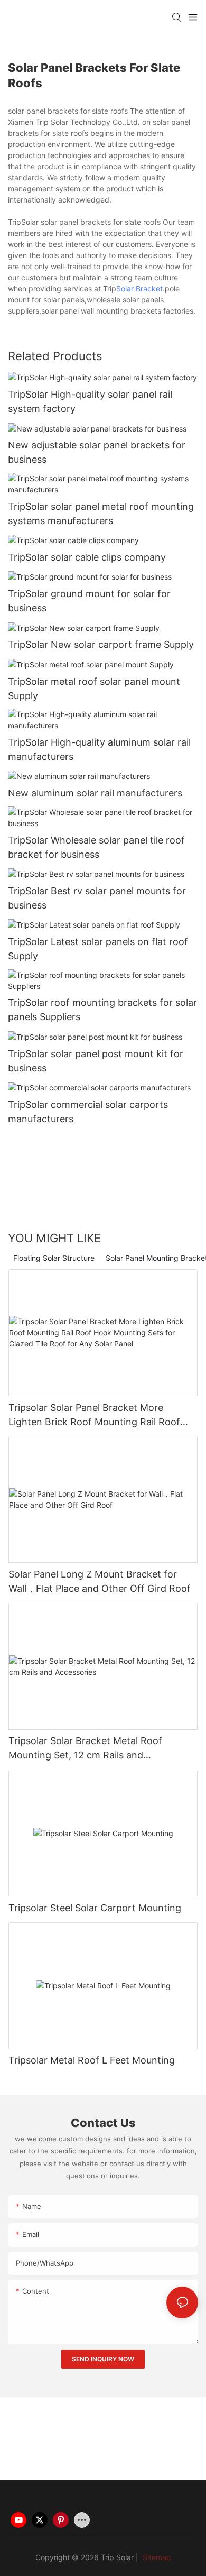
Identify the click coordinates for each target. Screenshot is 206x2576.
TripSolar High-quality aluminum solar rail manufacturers (99, 749)
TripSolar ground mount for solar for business (89, 601)
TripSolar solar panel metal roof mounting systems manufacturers (101, 514)
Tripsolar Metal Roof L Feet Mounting (92, 2060)
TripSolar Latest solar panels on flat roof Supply (98, 949)
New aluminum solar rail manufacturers (95, 793)
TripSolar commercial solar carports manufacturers (88, 1112)
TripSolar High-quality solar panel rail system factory (90, 401)
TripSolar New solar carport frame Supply (101, 644)
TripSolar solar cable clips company (87, 557)
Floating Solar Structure (54, 1258)
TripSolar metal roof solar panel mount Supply (94, 689)
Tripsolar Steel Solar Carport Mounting (95, 1908)
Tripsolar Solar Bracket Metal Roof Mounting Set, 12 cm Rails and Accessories (85, 1749)
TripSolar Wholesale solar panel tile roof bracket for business (96, 847)
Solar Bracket (139, 288)
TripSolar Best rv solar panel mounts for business (97, 898)
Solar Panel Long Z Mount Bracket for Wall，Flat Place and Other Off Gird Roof (100, 1581)
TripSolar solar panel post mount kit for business (96, 1061)
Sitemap (156, 2557)
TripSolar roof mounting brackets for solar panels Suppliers (102, 1010)
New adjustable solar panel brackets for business (97, 452)
